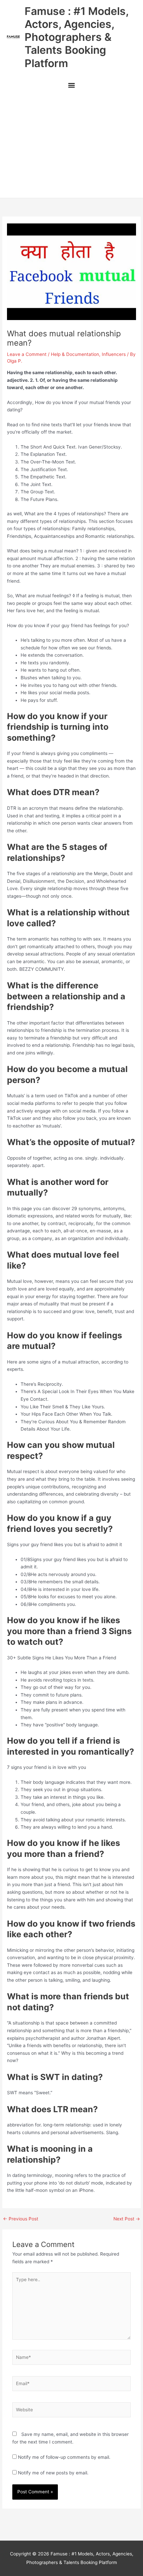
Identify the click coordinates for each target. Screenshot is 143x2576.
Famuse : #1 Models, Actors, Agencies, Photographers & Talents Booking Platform (76, 37)
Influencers (114, 354)
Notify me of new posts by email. (53, 2473)
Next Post (127, 2219)
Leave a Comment (27, 354)
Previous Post (21, 2219)
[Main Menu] (71, 86)
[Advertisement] (71, 146)
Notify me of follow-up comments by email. (64, 2457)
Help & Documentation (75, 354)
